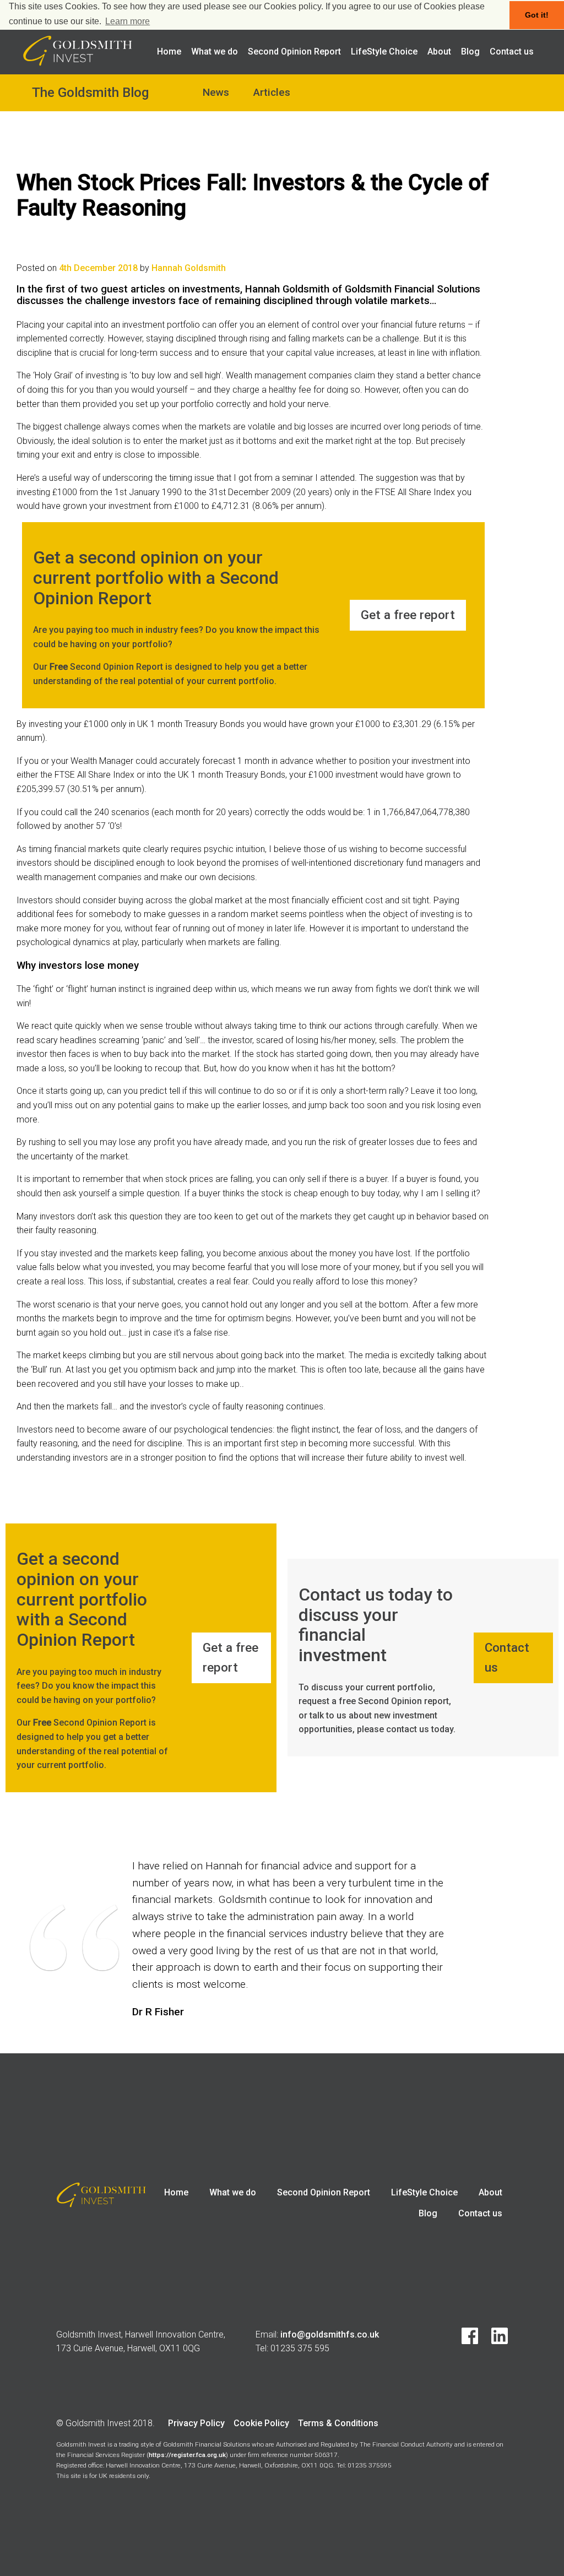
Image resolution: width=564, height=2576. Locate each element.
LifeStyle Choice (384, 51)
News (216, 92)
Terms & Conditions (338, 2423)
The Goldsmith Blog (90, 93)
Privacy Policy (196, 2423)
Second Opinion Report (294, 51)
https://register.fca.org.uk (187, 2455)
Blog (470, 51)
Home (169, 51)
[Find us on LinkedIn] (494, 2341)
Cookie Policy (261, 2423)
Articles (272, 92)
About (439, 51)
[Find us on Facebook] (464, 2341)
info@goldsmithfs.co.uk (330, 2334)
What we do (215, 51)
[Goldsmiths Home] (78, 63)
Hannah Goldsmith (189, 268)
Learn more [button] (128, 21)
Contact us (512, 51)
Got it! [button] (537, 15)
